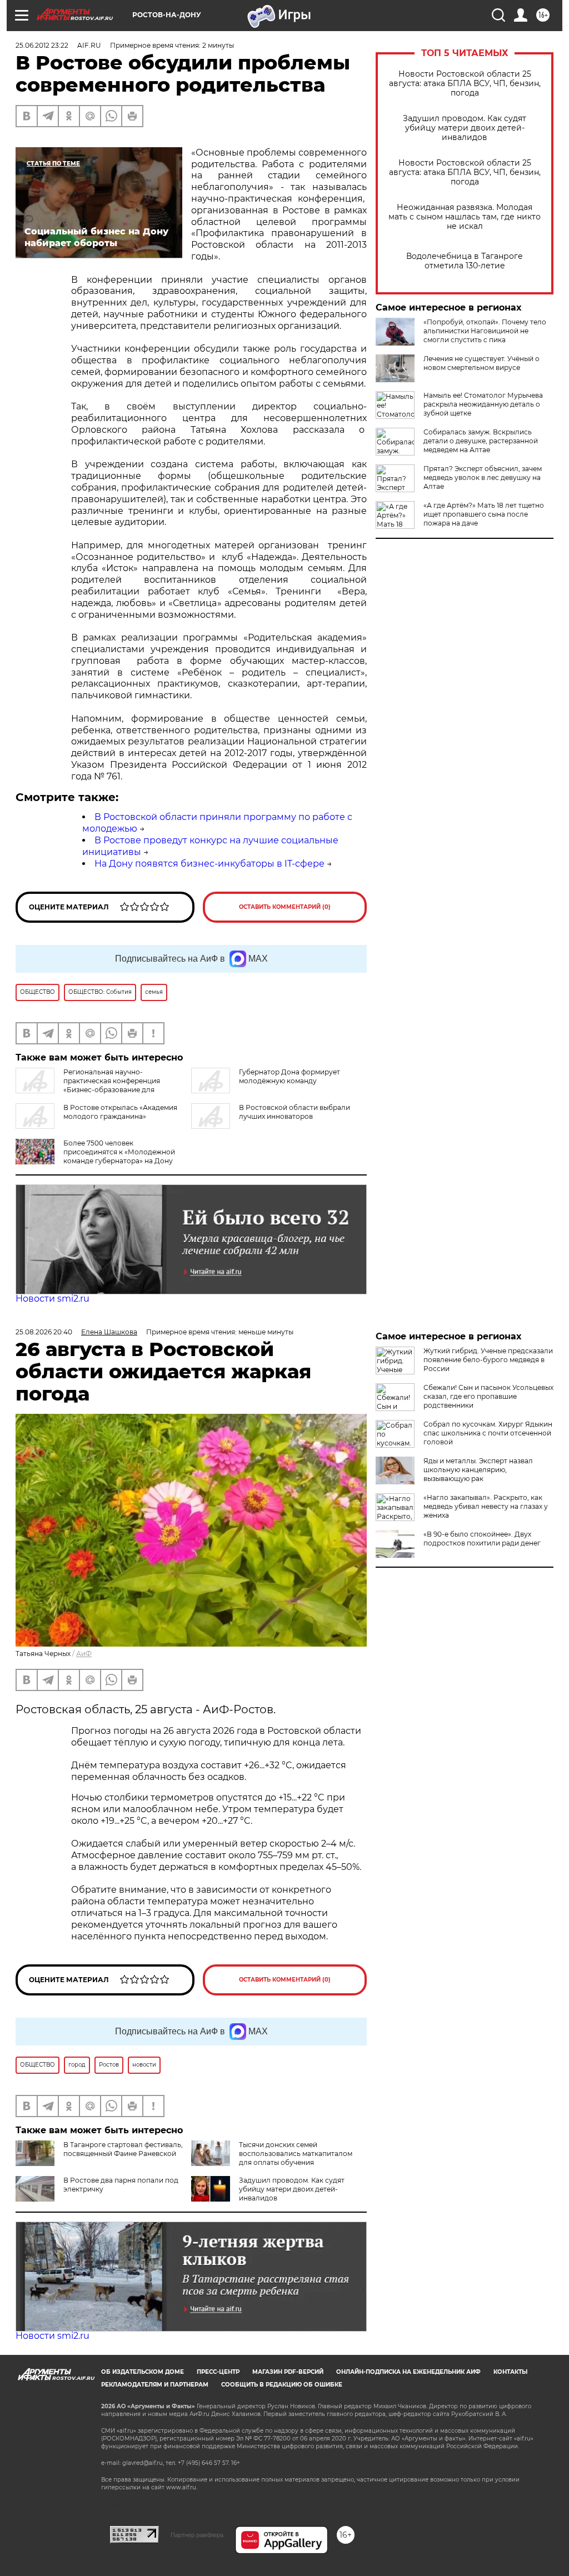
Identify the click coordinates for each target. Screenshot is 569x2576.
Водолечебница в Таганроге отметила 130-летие (465, 261)
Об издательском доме (143, 2372)
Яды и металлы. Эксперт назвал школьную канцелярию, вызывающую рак (478, 1470)
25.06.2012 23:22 (42, 45)
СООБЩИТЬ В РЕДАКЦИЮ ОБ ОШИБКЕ (282, 2385)
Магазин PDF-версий (288, 2372)
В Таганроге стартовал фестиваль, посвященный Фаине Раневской (123, 2149)
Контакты (510, 2372)
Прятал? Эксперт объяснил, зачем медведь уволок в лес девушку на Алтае (483, 477)
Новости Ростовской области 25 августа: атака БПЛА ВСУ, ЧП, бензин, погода (465, 84)
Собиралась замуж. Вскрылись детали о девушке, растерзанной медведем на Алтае (481, 441)
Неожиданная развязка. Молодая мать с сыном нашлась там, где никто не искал (465, 217)
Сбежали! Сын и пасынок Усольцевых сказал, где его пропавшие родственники (488, 1396)
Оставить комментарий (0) (285, 907)
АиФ (84, 1654)
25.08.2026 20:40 (44, 1332)
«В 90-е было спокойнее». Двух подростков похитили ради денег (482, 1539)
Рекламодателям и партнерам (155, 2385)
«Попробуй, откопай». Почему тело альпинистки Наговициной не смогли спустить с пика (485, 331)
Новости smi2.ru (53, 1299)
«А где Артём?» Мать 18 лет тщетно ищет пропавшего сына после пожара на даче (484, 514)
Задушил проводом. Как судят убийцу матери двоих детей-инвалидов (465, 128)
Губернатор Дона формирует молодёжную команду (290, 1076)
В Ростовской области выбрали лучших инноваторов (295, 1112)
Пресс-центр (218, 2372)
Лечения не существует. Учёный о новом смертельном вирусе (481, 363)
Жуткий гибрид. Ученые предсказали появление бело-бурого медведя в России (488, 1360)
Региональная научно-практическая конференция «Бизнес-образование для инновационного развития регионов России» (95, 1085)
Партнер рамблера (197, 2535)
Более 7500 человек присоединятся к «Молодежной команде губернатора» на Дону (119, 1152)
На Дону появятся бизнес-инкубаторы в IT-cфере (209, 864)
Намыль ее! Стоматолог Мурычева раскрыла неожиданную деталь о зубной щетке (483, 404)
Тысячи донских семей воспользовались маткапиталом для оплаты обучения (296, 2154)
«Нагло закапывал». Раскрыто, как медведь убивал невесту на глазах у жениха (486, 1506)
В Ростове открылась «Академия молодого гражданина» (120, 1112)
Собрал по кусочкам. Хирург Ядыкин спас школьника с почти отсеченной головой (488, 1433)
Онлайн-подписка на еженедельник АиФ (408, 2372)
